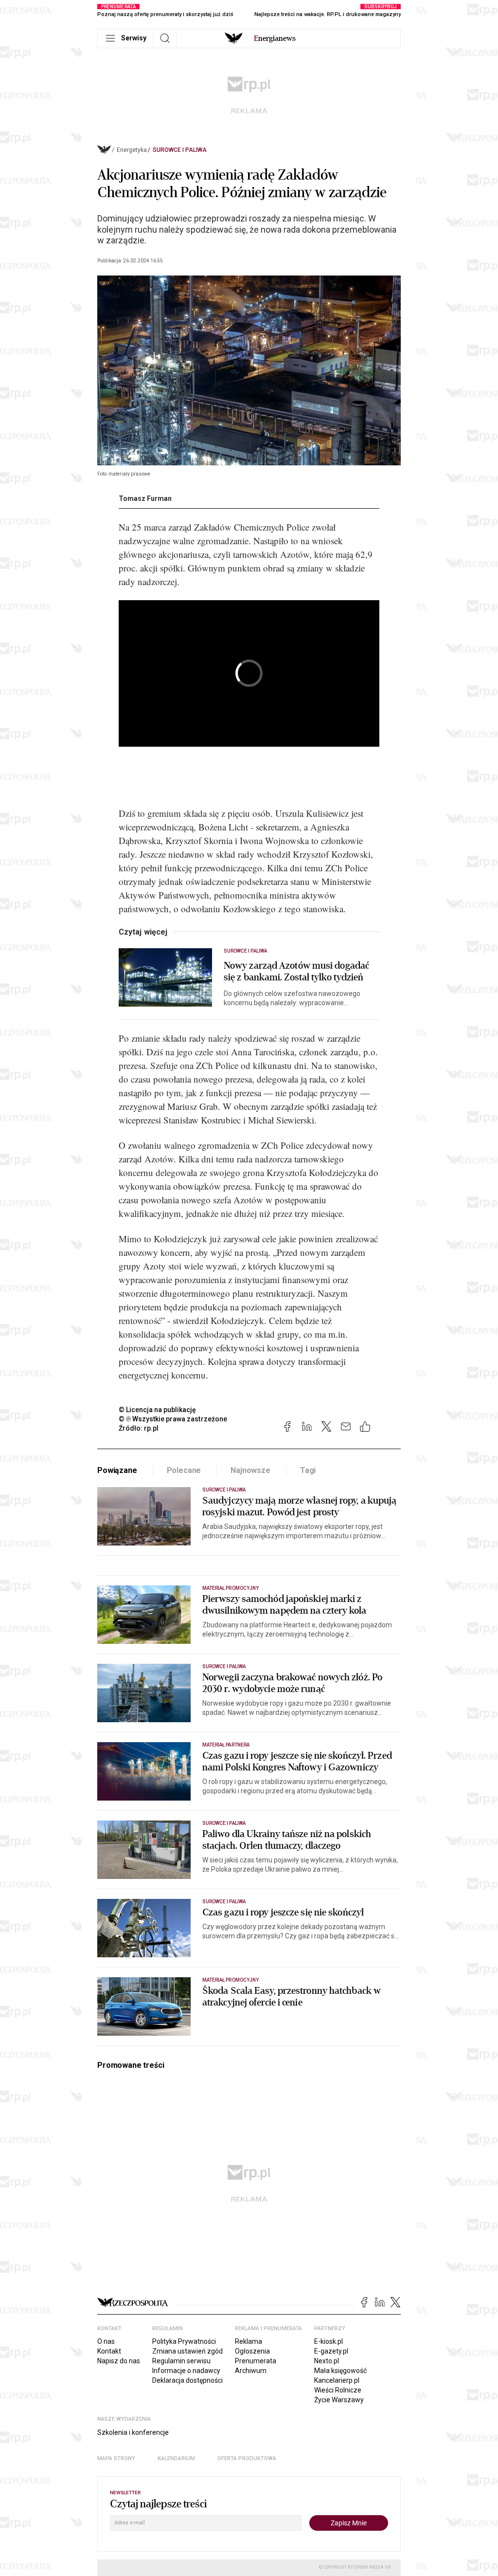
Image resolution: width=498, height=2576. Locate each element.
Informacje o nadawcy (186, 2371)
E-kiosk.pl (329, 2341)
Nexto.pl (327, 2361)
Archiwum (251, 2371)
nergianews (275, 38)
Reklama (249, 2341)
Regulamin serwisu (181, 2361)
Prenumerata (256, 2361)
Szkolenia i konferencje (133, 2432)
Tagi (308, 1470)
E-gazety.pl (331, 2351)
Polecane (184, 1470)
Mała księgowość (340, 2371)
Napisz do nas (119, 2361)
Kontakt (109, 2351)
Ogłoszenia (252, 2351)
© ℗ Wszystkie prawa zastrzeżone (173, 1419)
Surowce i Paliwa (180, 150)
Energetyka (132, 150)
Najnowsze (250, 1470)
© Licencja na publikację (158, 1410)
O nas (106, 2341)
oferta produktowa (247, 2458)
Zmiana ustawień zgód (187, 2351)
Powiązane (117, 1470)
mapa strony (116, 2458)
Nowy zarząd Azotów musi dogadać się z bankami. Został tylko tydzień (296, 972)
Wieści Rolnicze (338, 2390)
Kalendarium (176, 2458)
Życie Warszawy (339, 2400)
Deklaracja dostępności (187, 2380)
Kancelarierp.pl (337, 2380)
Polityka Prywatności (184, 2341)
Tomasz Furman (145, 498)
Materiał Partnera (226, 1745)
